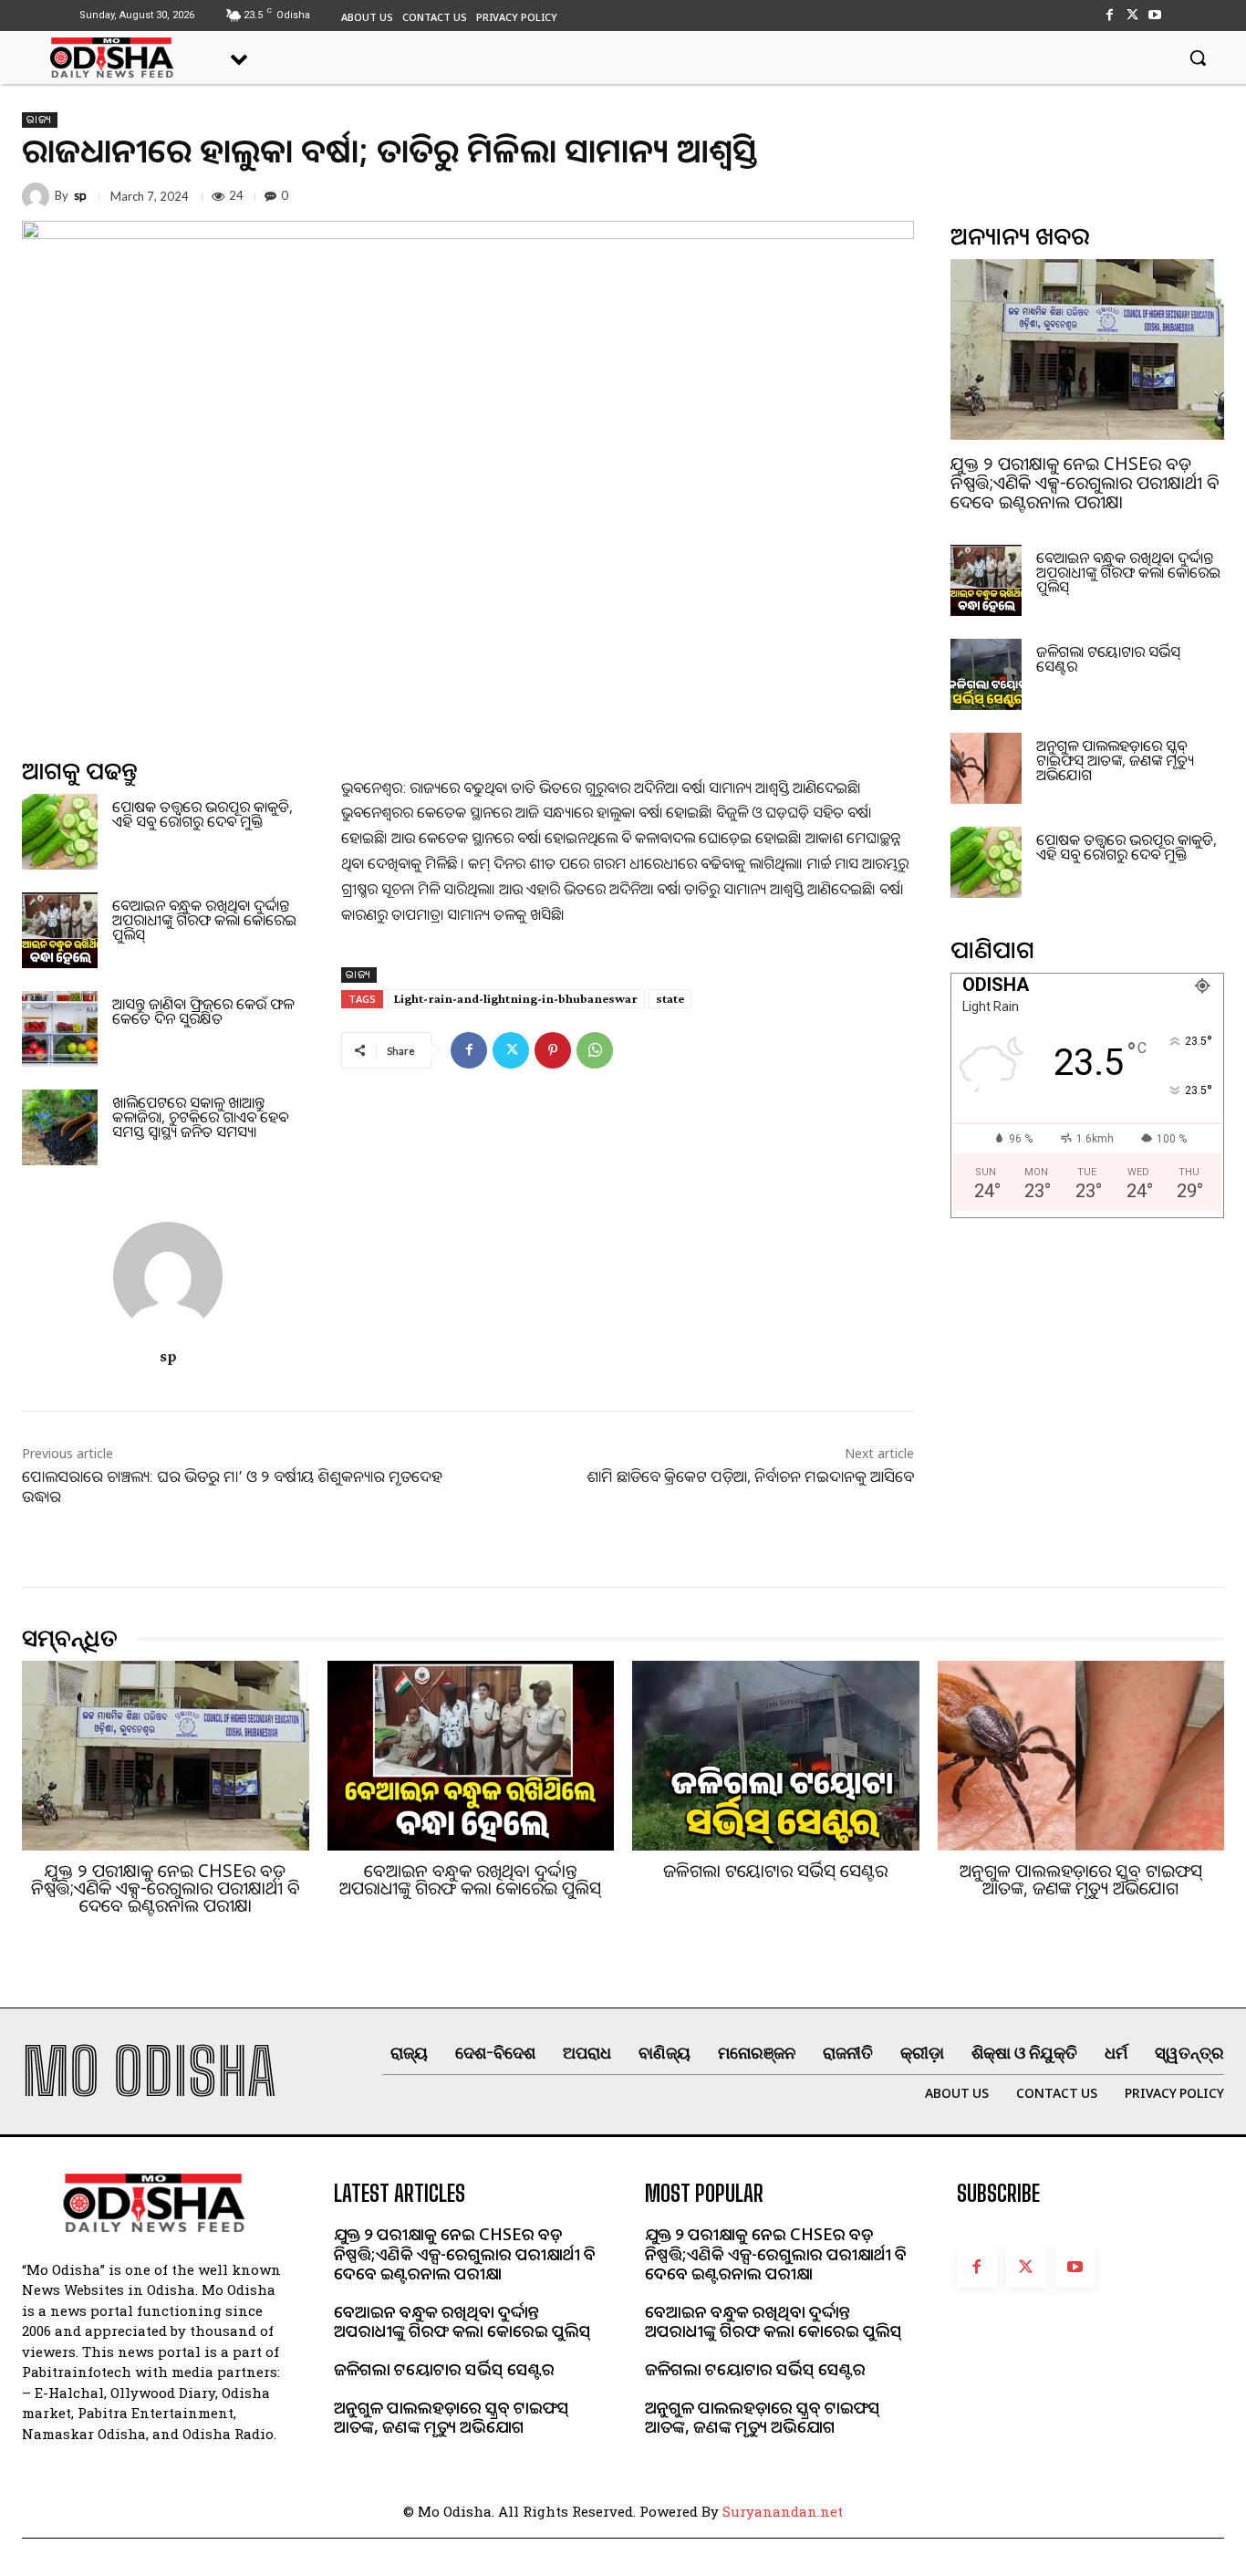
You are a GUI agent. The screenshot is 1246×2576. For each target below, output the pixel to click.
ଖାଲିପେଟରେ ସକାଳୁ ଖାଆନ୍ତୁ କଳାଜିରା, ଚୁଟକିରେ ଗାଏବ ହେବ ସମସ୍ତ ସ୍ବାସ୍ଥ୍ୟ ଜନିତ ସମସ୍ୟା (200, 1117)
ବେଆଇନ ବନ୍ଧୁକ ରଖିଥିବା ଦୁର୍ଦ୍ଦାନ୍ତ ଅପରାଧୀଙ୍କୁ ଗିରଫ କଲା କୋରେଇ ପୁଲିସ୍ (204, 920)
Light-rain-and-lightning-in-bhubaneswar (516, 998)
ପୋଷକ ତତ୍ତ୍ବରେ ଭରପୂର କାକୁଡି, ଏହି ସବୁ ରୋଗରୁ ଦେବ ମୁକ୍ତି (202, 814)
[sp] (38, 196)
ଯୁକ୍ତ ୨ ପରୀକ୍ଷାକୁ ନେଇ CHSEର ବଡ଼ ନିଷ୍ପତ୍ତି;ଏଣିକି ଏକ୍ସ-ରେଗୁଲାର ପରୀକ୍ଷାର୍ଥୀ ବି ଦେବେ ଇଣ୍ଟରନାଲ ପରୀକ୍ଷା (1085, 483)
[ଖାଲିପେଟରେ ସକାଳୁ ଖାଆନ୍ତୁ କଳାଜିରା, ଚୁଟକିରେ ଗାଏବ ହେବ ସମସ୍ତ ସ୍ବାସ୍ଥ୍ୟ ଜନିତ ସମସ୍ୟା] (60, 1127)
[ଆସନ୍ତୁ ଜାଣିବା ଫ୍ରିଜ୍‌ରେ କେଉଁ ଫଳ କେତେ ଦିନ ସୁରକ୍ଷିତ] (60, 1029)
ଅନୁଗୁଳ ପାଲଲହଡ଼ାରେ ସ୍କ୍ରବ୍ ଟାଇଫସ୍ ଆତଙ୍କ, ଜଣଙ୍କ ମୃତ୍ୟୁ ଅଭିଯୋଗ (1115, 760)
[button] (1198, 57)
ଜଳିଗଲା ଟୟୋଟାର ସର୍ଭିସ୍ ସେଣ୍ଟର (1108, 659)
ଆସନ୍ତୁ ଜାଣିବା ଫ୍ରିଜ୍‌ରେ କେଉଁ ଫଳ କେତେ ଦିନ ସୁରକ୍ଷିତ (203, 1011)
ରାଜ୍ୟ (40, 120)
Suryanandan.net (783, 2511)
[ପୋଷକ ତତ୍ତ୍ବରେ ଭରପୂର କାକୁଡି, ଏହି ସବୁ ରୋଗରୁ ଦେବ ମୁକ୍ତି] (60, 832)
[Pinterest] (553, 1050)
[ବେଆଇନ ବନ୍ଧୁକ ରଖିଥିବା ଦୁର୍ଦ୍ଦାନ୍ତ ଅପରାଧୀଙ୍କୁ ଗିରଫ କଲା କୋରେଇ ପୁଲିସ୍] (60, 930)
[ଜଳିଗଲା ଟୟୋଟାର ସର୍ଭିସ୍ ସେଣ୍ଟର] (986, 674)
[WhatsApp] (595, 1050)
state (670, 998)
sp (80, 196)
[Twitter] (1132, 15)
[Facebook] (1109, 15)
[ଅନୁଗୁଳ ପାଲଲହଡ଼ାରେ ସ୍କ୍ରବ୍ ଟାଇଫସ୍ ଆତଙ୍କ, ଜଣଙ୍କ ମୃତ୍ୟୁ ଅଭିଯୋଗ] (986, 768)
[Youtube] (1155, 15)
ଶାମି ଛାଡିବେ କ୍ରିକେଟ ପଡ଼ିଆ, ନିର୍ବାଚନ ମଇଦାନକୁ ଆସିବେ (750, 1476)
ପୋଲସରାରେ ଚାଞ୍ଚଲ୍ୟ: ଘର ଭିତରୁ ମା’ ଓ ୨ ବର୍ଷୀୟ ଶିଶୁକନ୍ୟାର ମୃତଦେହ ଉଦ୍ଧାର (232, 1486)
